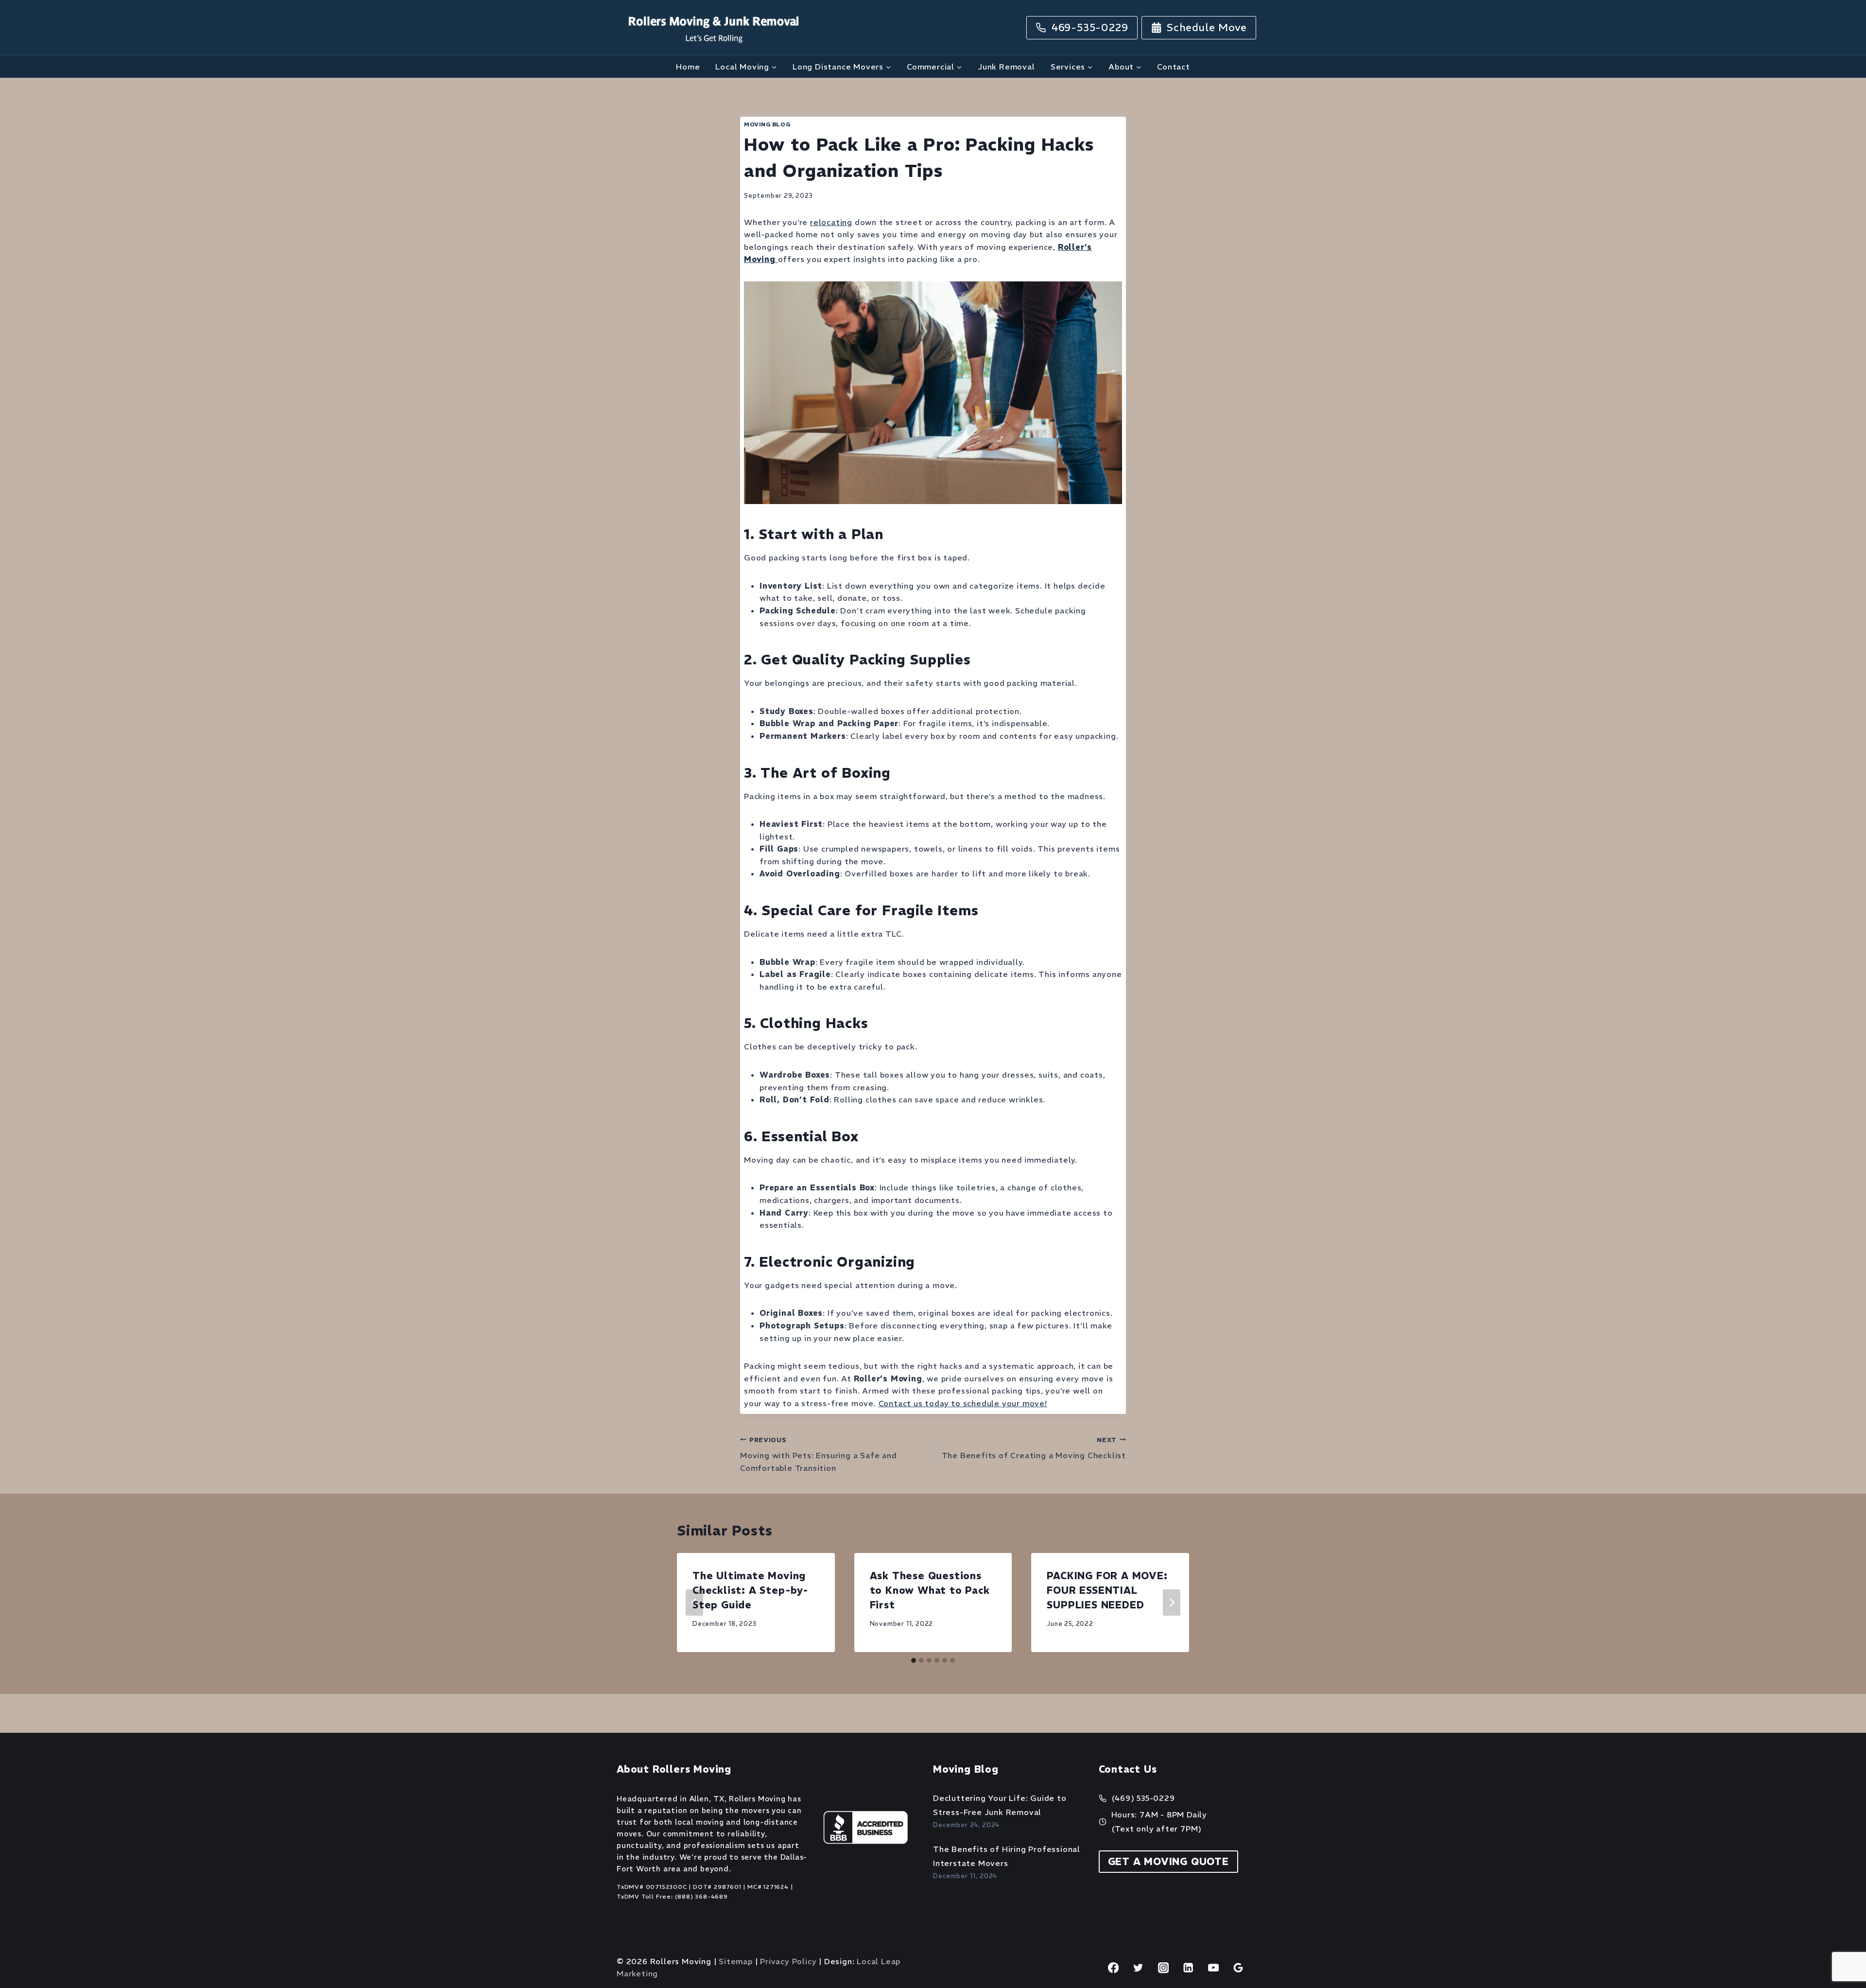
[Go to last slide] (694, 1603)
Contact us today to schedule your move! (963, 1403)
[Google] (1238, 1968)
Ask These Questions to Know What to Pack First (930, 1590)
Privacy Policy (788, 1961)
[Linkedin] (1188, 1968)
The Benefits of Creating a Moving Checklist (1034, 1448)
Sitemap (736, 1961)
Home (688, 67)
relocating (831, 222)
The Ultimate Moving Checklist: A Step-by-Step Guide (751, 1590)
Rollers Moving (757, 1799)
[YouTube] (1214, 1968)
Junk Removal (1006, 67)
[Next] (1172, 1603)
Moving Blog (767, 124)
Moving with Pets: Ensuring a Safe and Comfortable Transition (819, 1454)
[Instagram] (1164, 1968)
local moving (700, 1822)
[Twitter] (1138, 1968)
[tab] (914, 1660)
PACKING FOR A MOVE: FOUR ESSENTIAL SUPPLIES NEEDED (1107, 1590)
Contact (1174, 67)
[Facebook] (1114, 1968)
